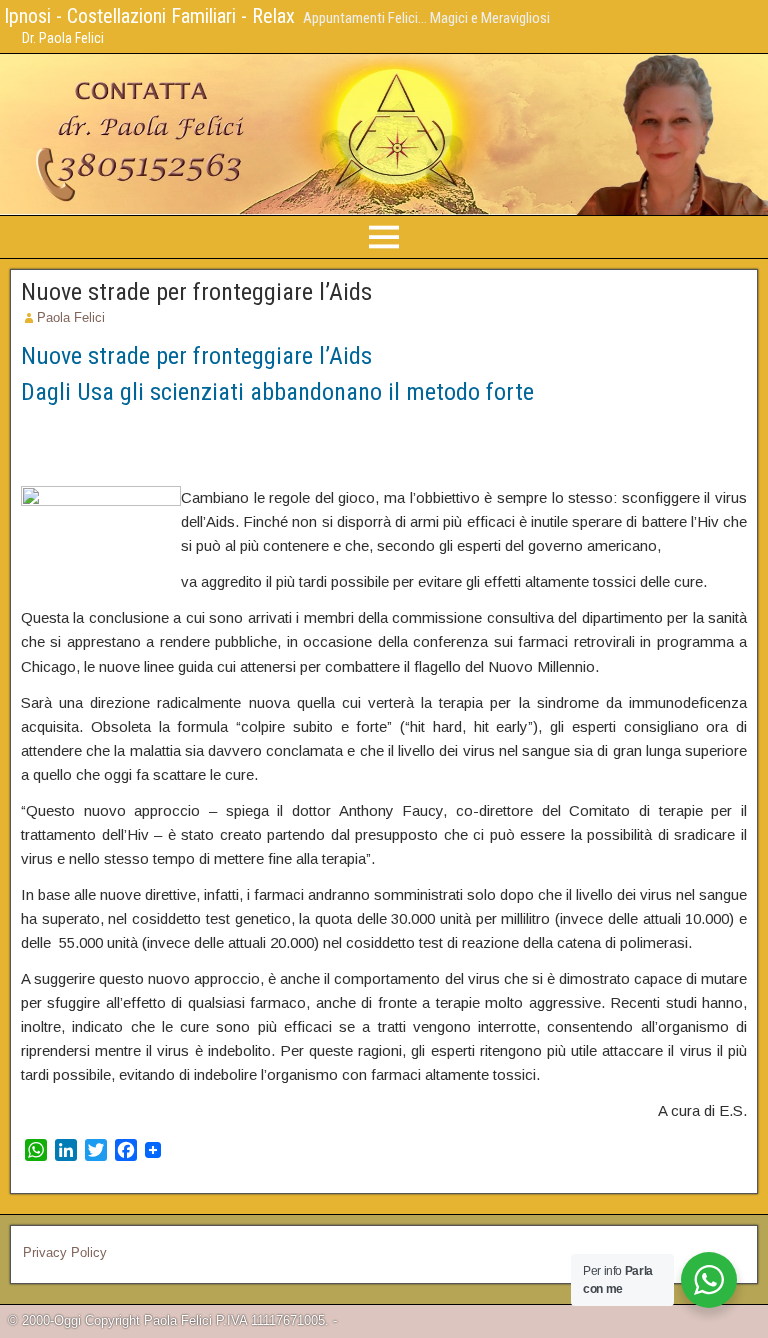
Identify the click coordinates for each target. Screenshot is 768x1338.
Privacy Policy (65, 1252)
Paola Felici (71, 317)
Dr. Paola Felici (63, 38)
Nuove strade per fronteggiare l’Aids (196, 292)
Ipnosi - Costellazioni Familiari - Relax (149, 16)
